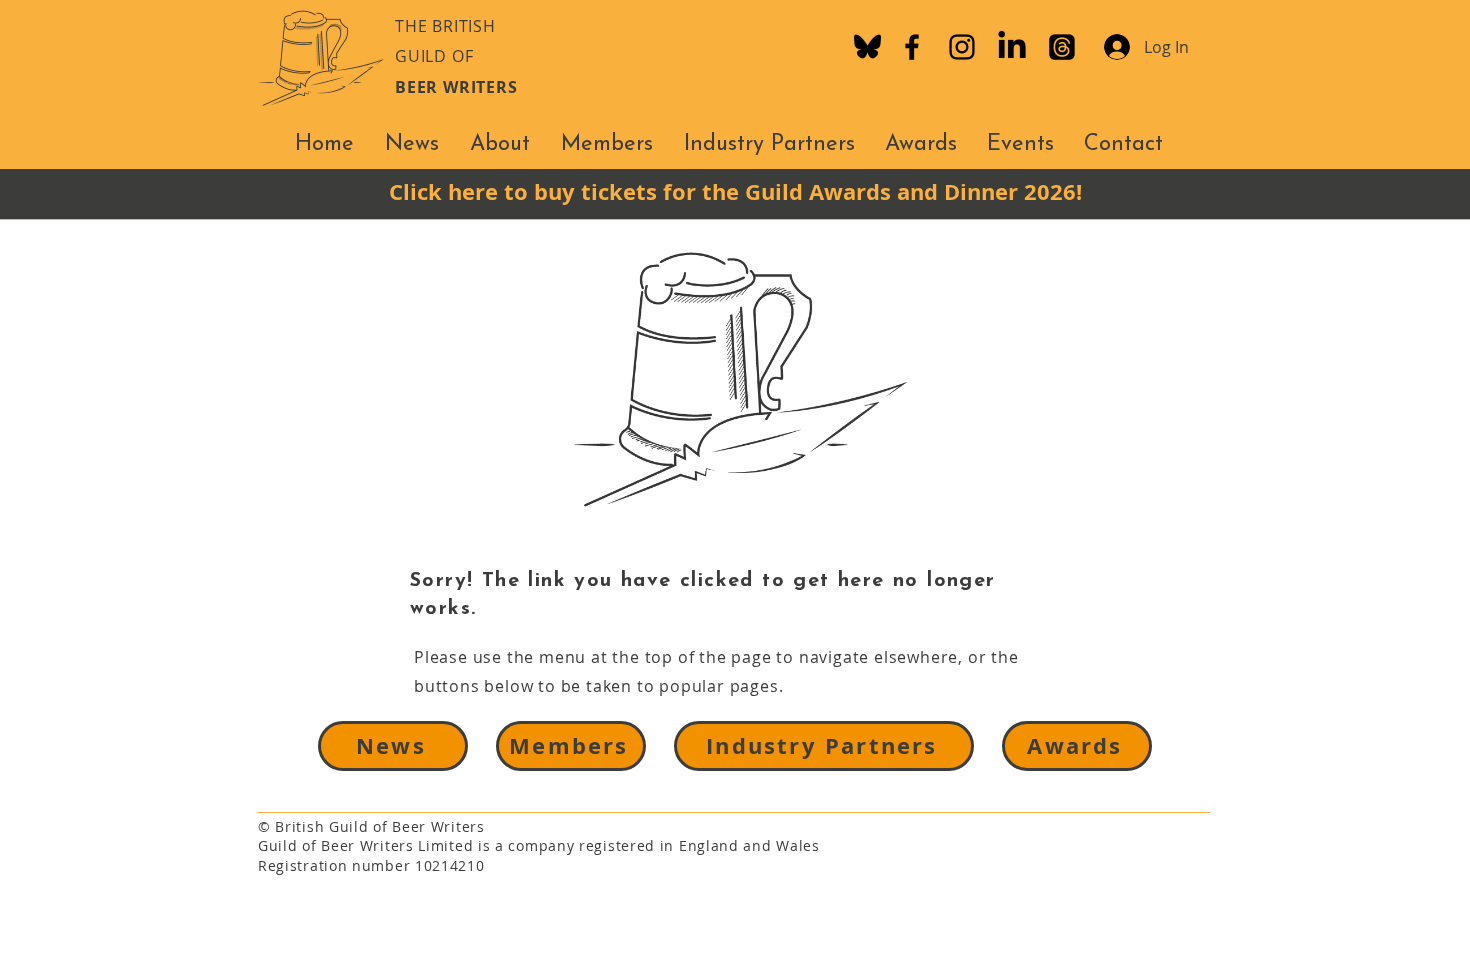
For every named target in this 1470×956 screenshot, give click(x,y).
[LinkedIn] (1012, 47)
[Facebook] (912, 47)
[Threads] (1062, 47)
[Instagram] (962, 47)
